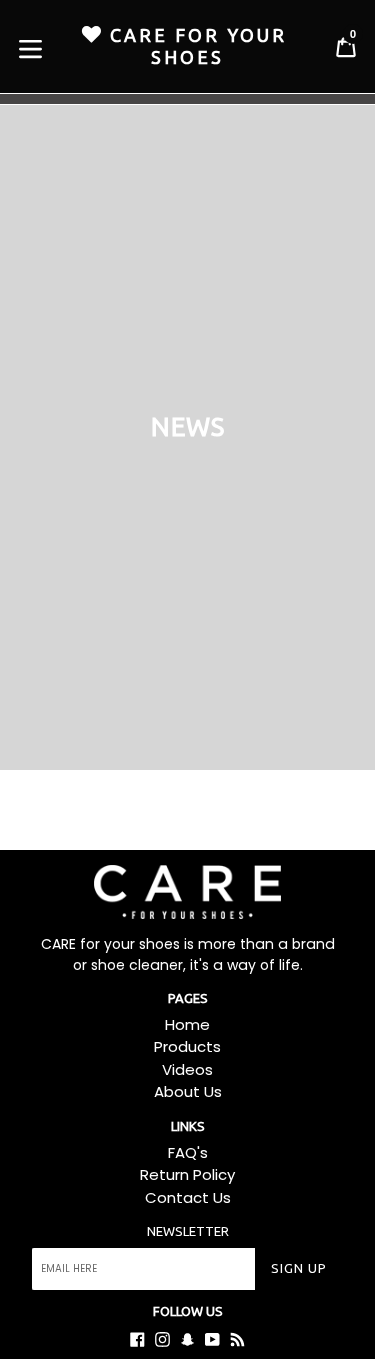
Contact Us (188, 1197)
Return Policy (187, 1174)
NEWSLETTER (188, 1231)
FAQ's (188, 1152)
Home (187, 1024)
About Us (188, 1091)
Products (187, 1046)
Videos (187, 1069)
